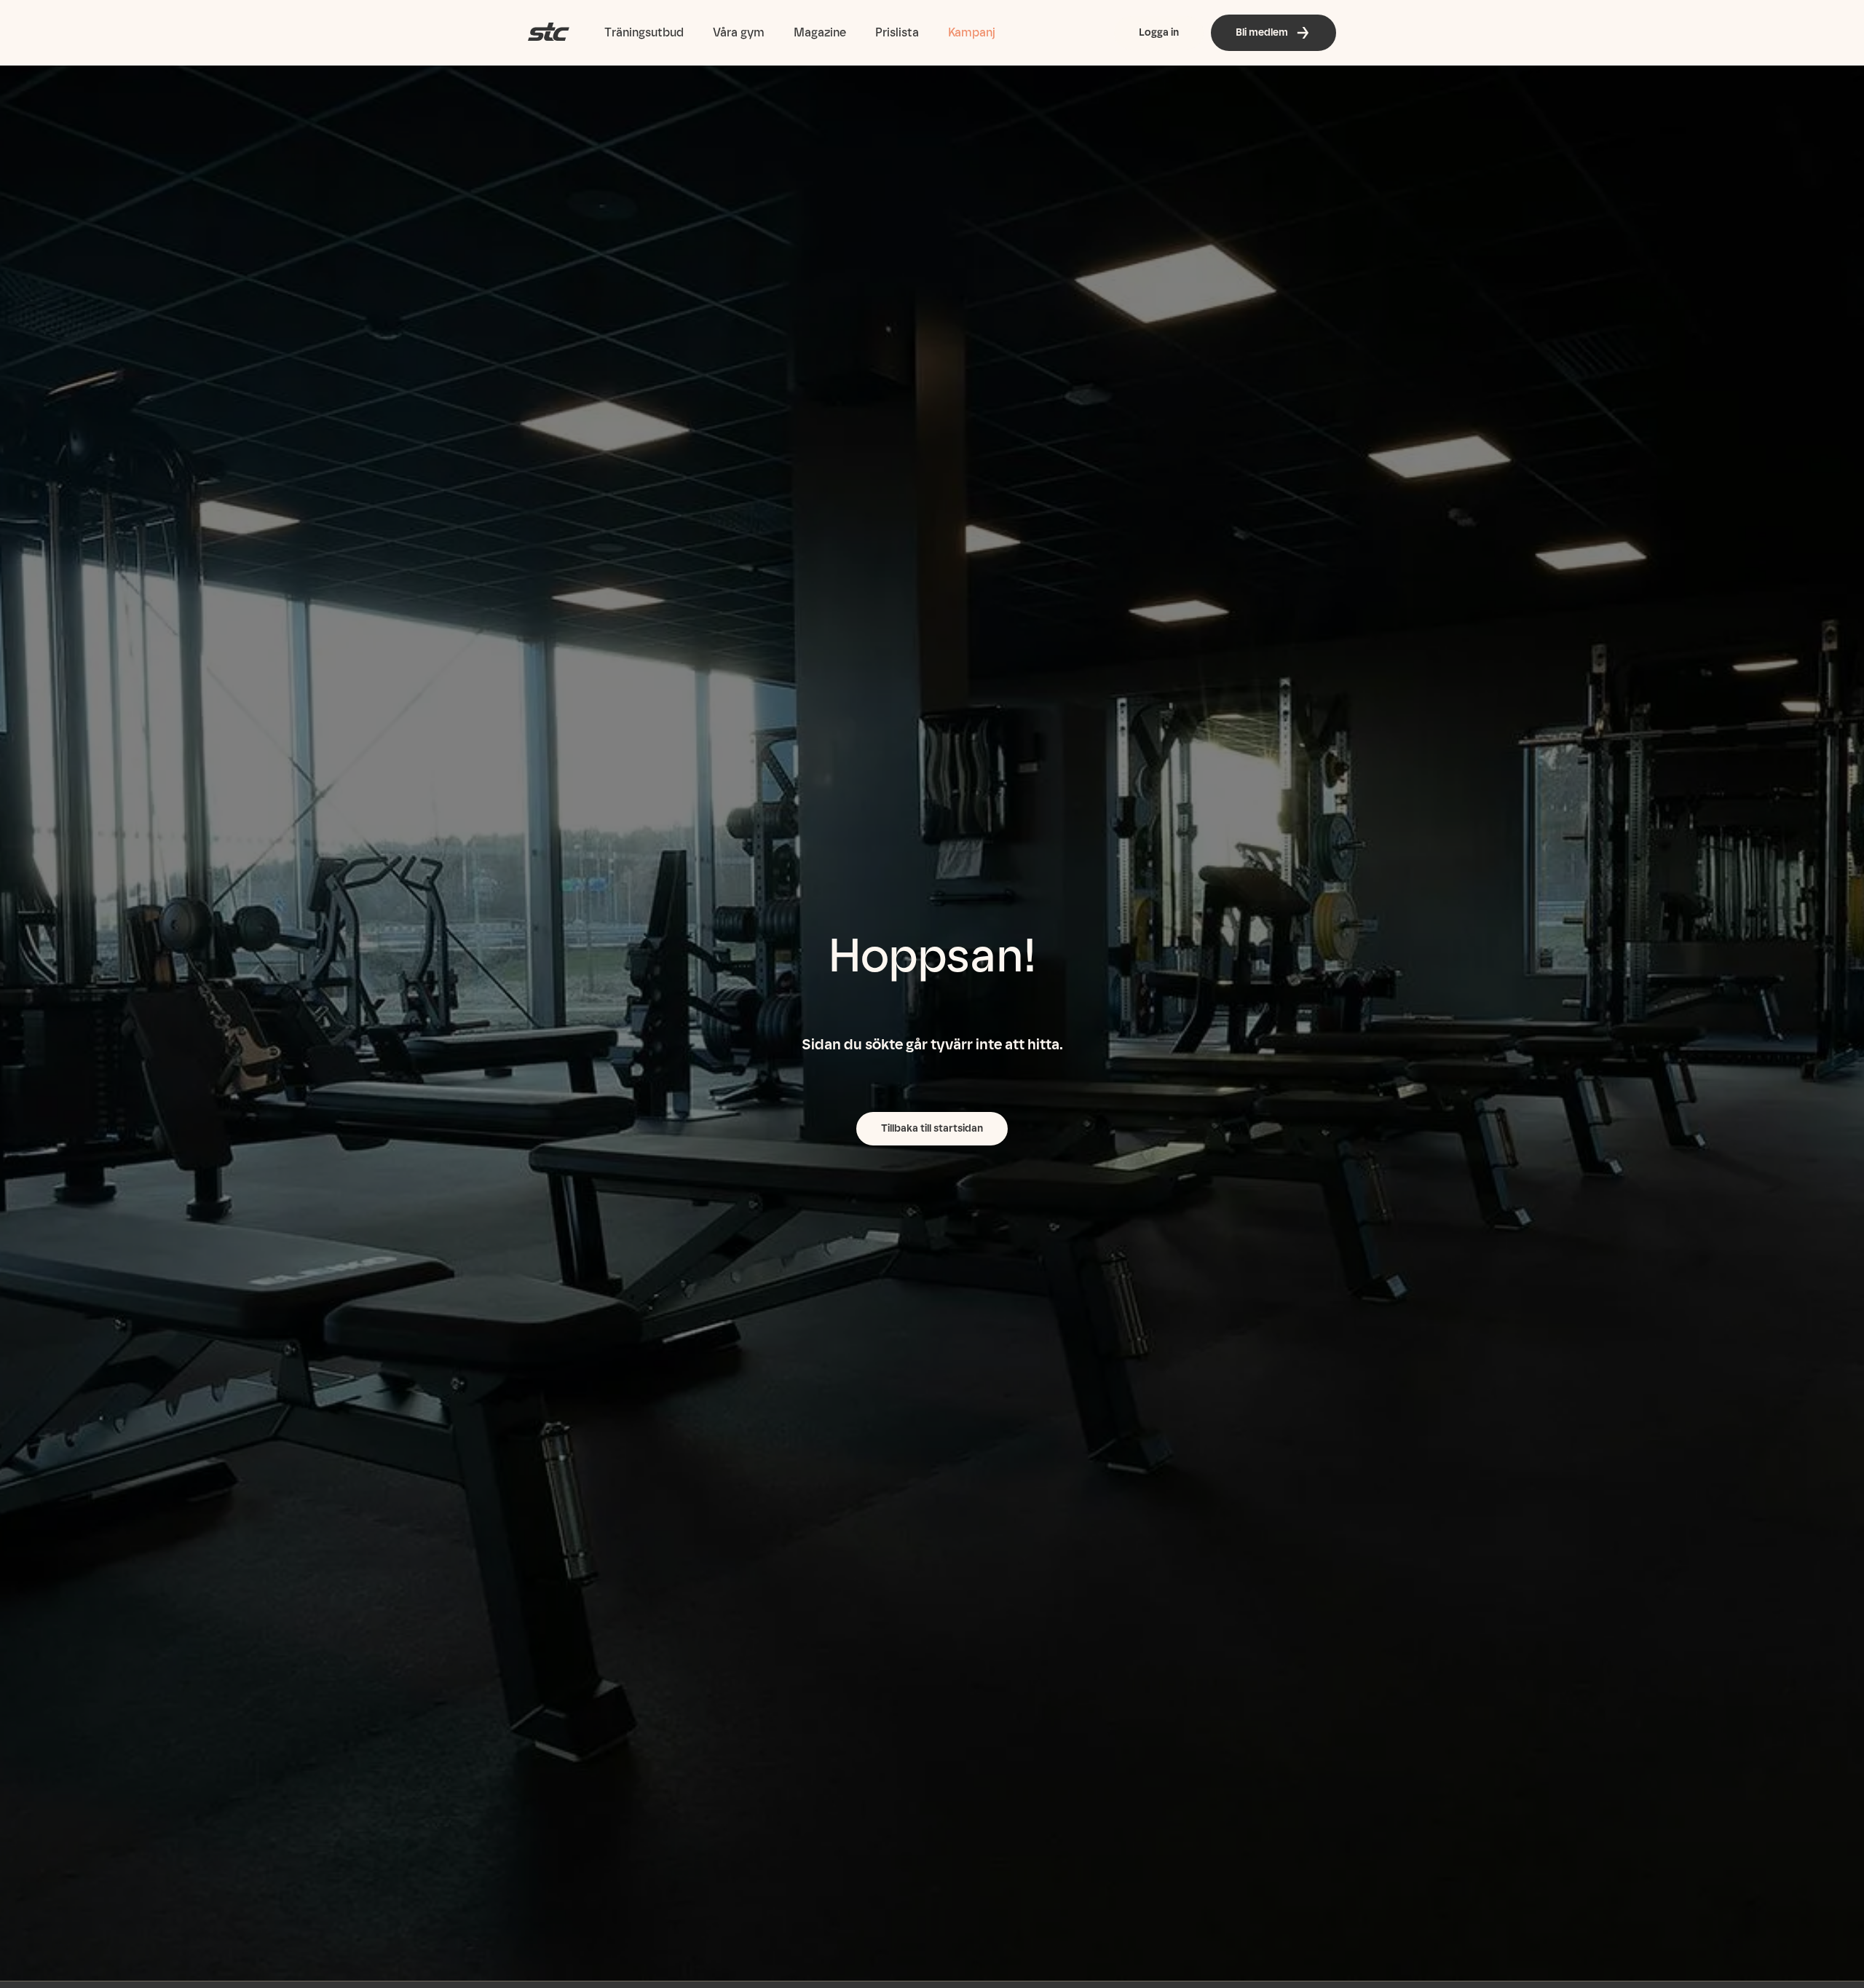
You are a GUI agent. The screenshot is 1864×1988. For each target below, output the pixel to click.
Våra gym (739, 32)
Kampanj (972, 32)
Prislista (897, 32)
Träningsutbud (644, 32)
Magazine (820, 32)
